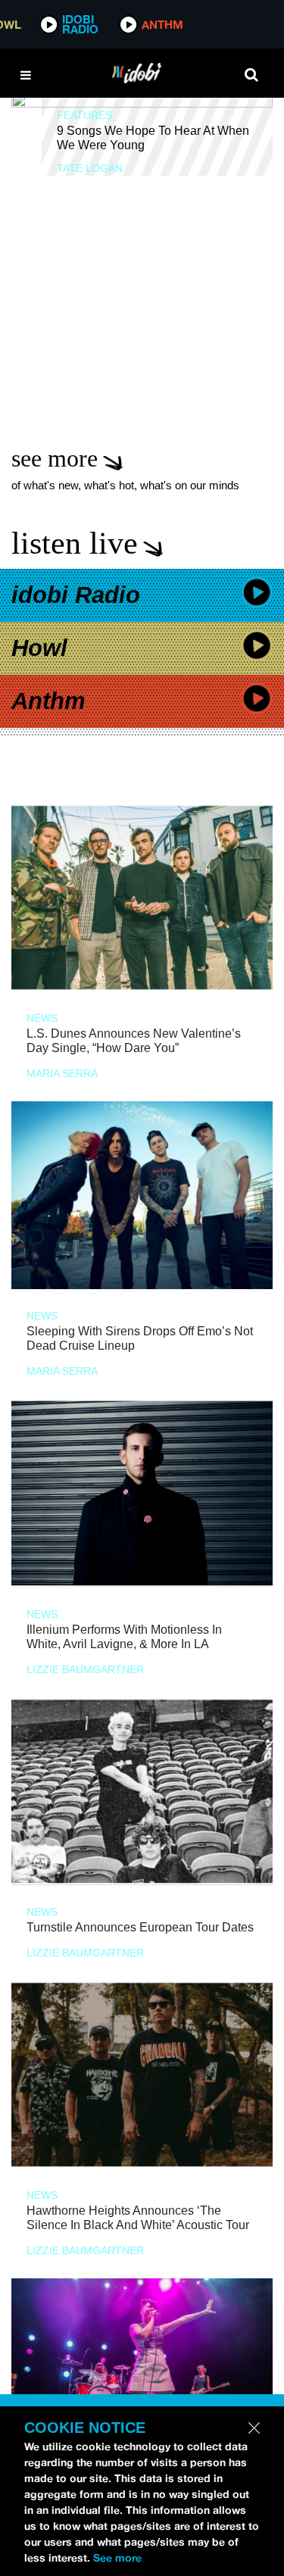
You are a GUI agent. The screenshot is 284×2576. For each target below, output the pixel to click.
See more (117, 2558)
